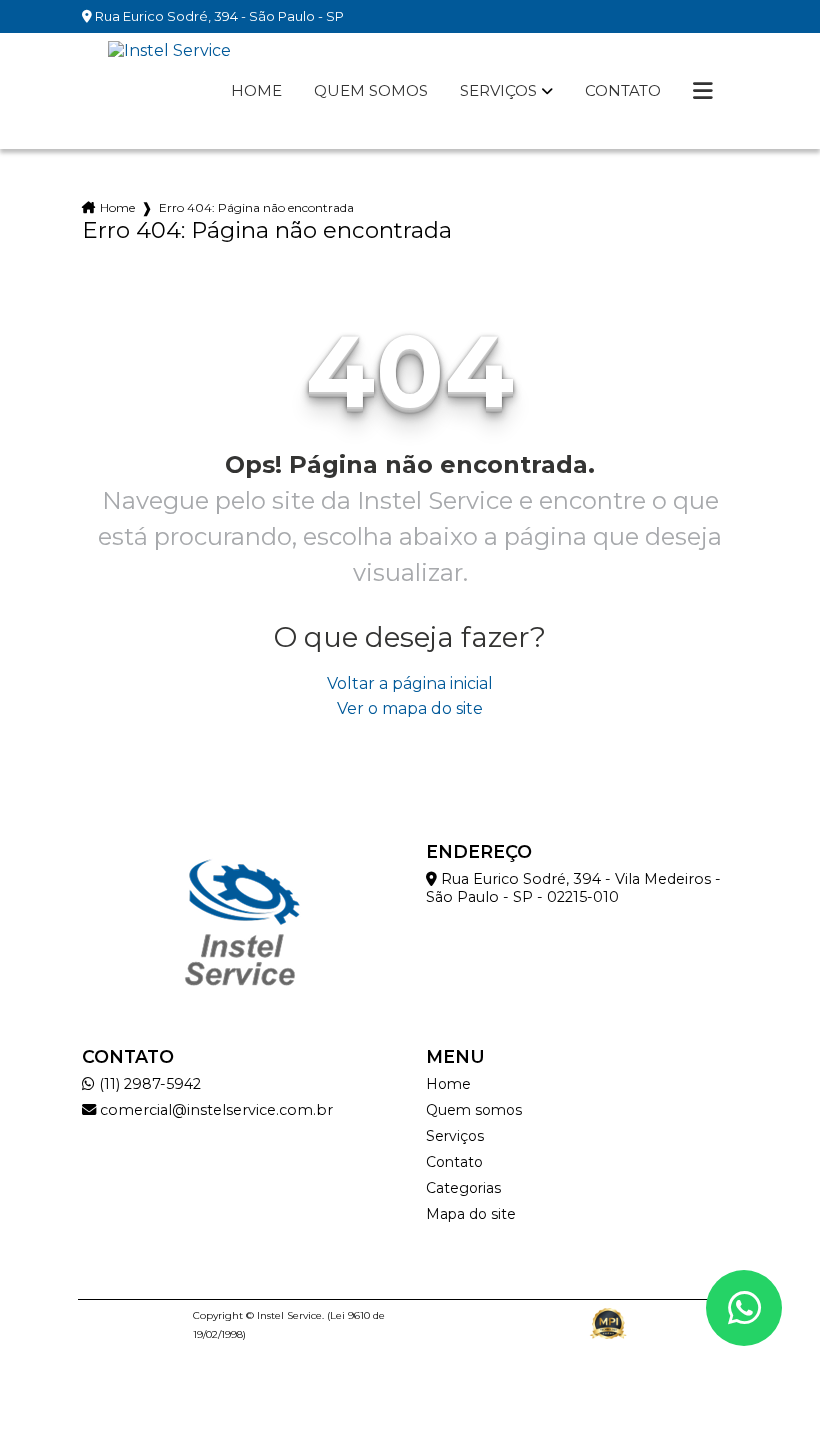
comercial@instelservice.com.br (214, 1110)
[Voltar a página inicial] (169, 91)
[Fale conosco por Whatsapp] (744, 1308)
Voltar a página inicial (410, 683)
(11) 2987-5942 (148, 1084)
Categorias (463, 1188)
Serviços (498, 91)
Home (256, 91)
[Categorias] (703, 91)
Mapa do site (471, 1214)
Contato (623, 91)
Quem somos (371, 91)
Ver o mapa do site (410, 708)
